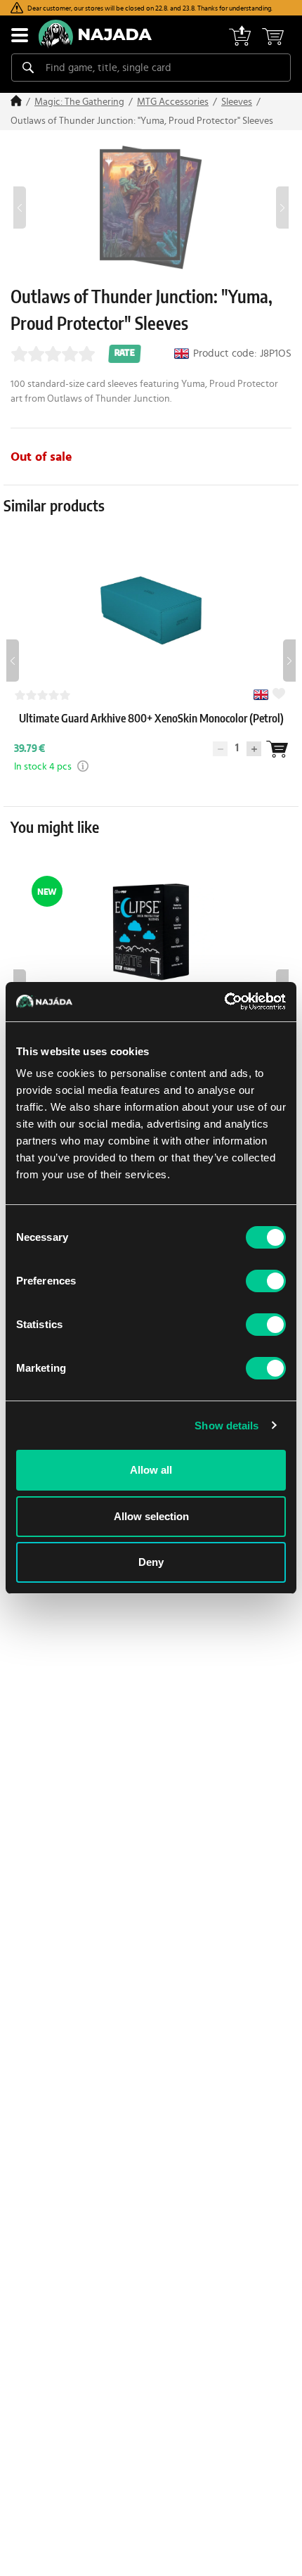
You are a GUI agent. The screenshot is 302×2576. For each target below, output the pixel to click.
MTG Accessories (173, 102)
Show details (226, 1426)
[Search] (28, 68)
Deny (151, 1562)
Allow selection (151, 1516)
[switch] (266, 1281)
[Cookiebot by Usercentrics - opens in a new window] (224, 1002)
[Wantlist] (277, 766)
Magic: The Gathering (79, 102)
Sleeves (237, 102)
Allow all (151, 1470)
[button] (77, 783)
